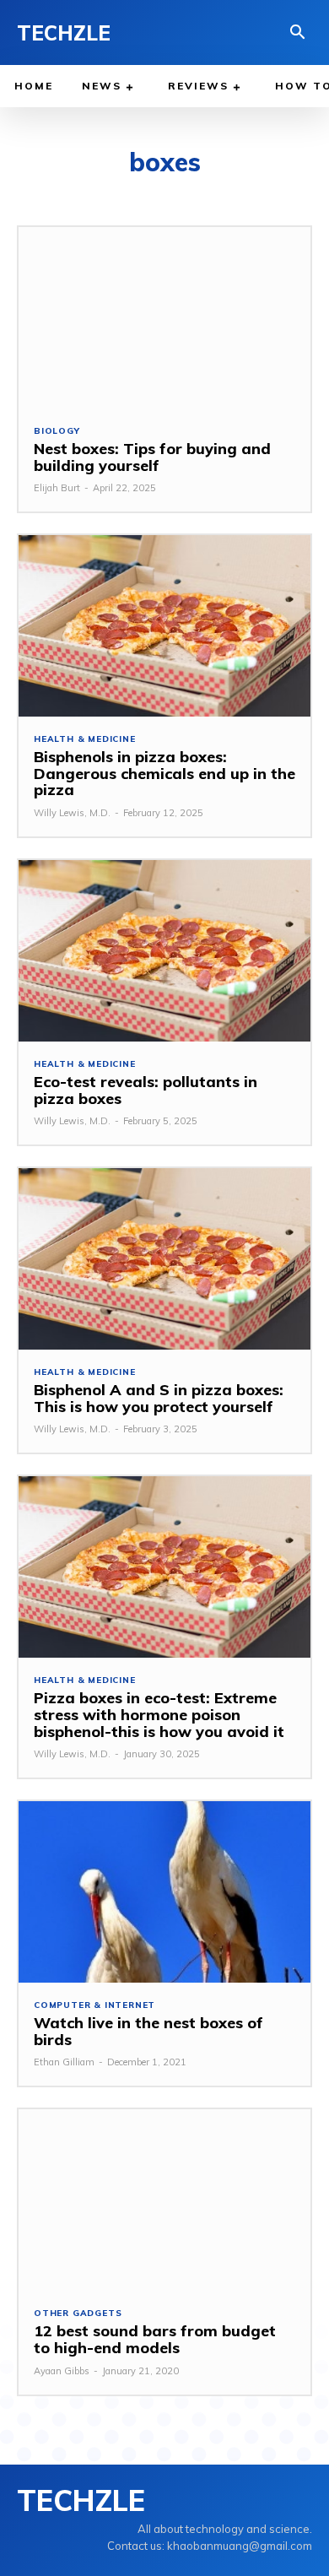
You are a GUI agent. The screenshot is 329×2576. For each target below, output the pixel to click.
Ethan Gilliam (64, 2062)
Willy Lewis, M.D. (72, 813)
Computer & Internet (94, 2005)
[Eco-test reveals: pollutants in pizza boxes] (164, 951)
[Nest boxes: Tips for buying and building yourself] (164, 318)
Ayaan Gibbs (62, 2371)
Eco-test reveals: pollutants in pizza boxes (146, 1090)
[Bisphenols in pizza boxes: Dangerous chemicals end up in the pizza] (164, 626)
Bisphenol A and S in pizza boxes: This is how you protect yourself (159, 1398)
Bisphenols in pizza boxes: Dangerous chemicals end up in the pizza (164, 774)
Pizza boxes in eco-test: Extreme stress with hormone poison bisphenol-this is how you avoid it (159, 1715)
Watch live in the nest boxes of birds (148, 2031)
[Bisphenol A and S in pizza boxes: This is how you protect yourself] (164, 1259)
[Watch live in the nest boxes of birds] (164, 1892)
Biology (57, 431)
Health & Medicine (85, 739)
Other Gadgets (78, 2314)
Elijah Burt (57, 488)
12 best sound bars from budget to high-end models (155, 2339)
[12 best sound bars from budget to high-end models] (164, 2200)
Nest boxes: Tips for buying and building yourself (152, 457)
